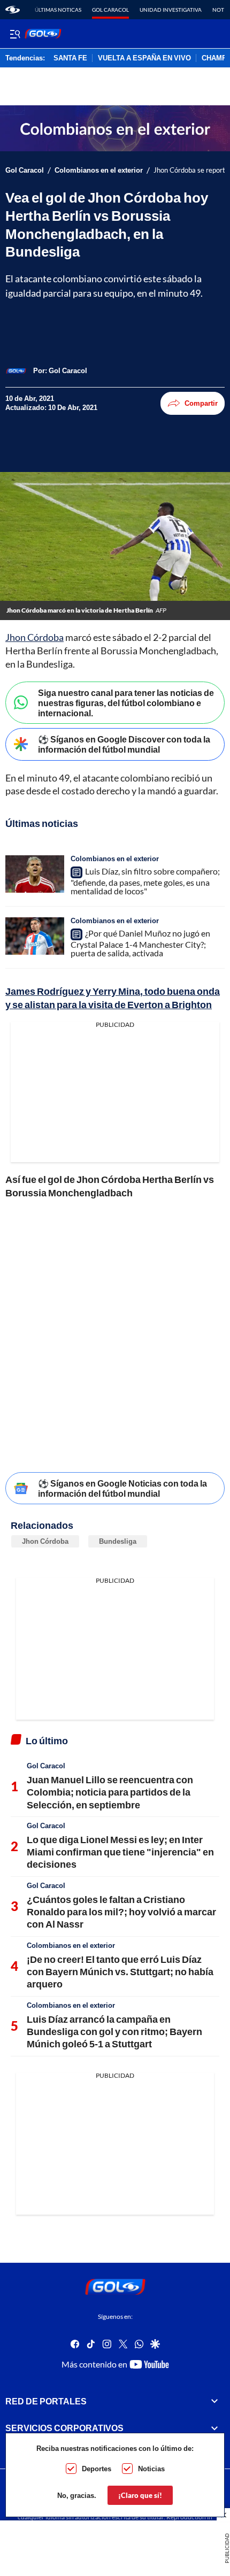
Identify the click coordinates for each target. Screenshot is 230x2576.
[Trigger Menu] (15, 34)
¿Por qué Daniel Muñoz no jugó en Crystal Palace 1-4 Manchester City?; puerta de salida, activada (140, 943)
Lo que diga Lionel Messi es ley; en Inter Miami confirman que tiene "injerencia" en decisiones (120, 1852)
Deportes (97, 2469)
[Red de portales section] (214, 2401)
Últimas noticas (58, 10)
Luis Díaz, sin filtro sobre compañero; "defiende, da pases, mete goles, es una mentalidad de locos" (145, 881)
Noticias (151, 2469)
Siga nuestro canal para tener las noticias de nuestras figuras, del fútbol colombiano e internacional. (126, 703)
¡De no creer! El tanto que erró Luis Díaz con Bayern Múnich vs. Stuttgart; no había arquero (120, 1972)
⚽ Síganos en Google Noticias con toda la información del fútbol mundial (122, 1488)
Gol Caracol (110, 10)
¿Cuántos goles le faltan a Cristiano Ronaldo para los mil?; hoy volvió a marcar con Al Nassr (121, 1912)
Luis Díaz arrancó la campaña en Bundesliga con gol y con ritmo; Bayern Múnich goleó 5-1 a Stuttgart (114, 2032)
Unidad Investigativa (171, 10)
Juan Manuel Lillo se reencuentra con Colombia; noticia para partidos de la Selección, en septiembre (110, 1792)
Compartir (201, 403)
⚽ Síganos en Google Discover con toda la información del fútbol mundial (124, 744)
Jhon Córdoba (34, 637)
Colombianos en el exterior (99, 170)
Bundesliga (118, 1541)
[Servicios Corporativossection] (214, 2428)
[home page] (13, 10)
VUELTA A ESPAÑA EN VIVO (144, 58)
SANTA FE (70, 58)
